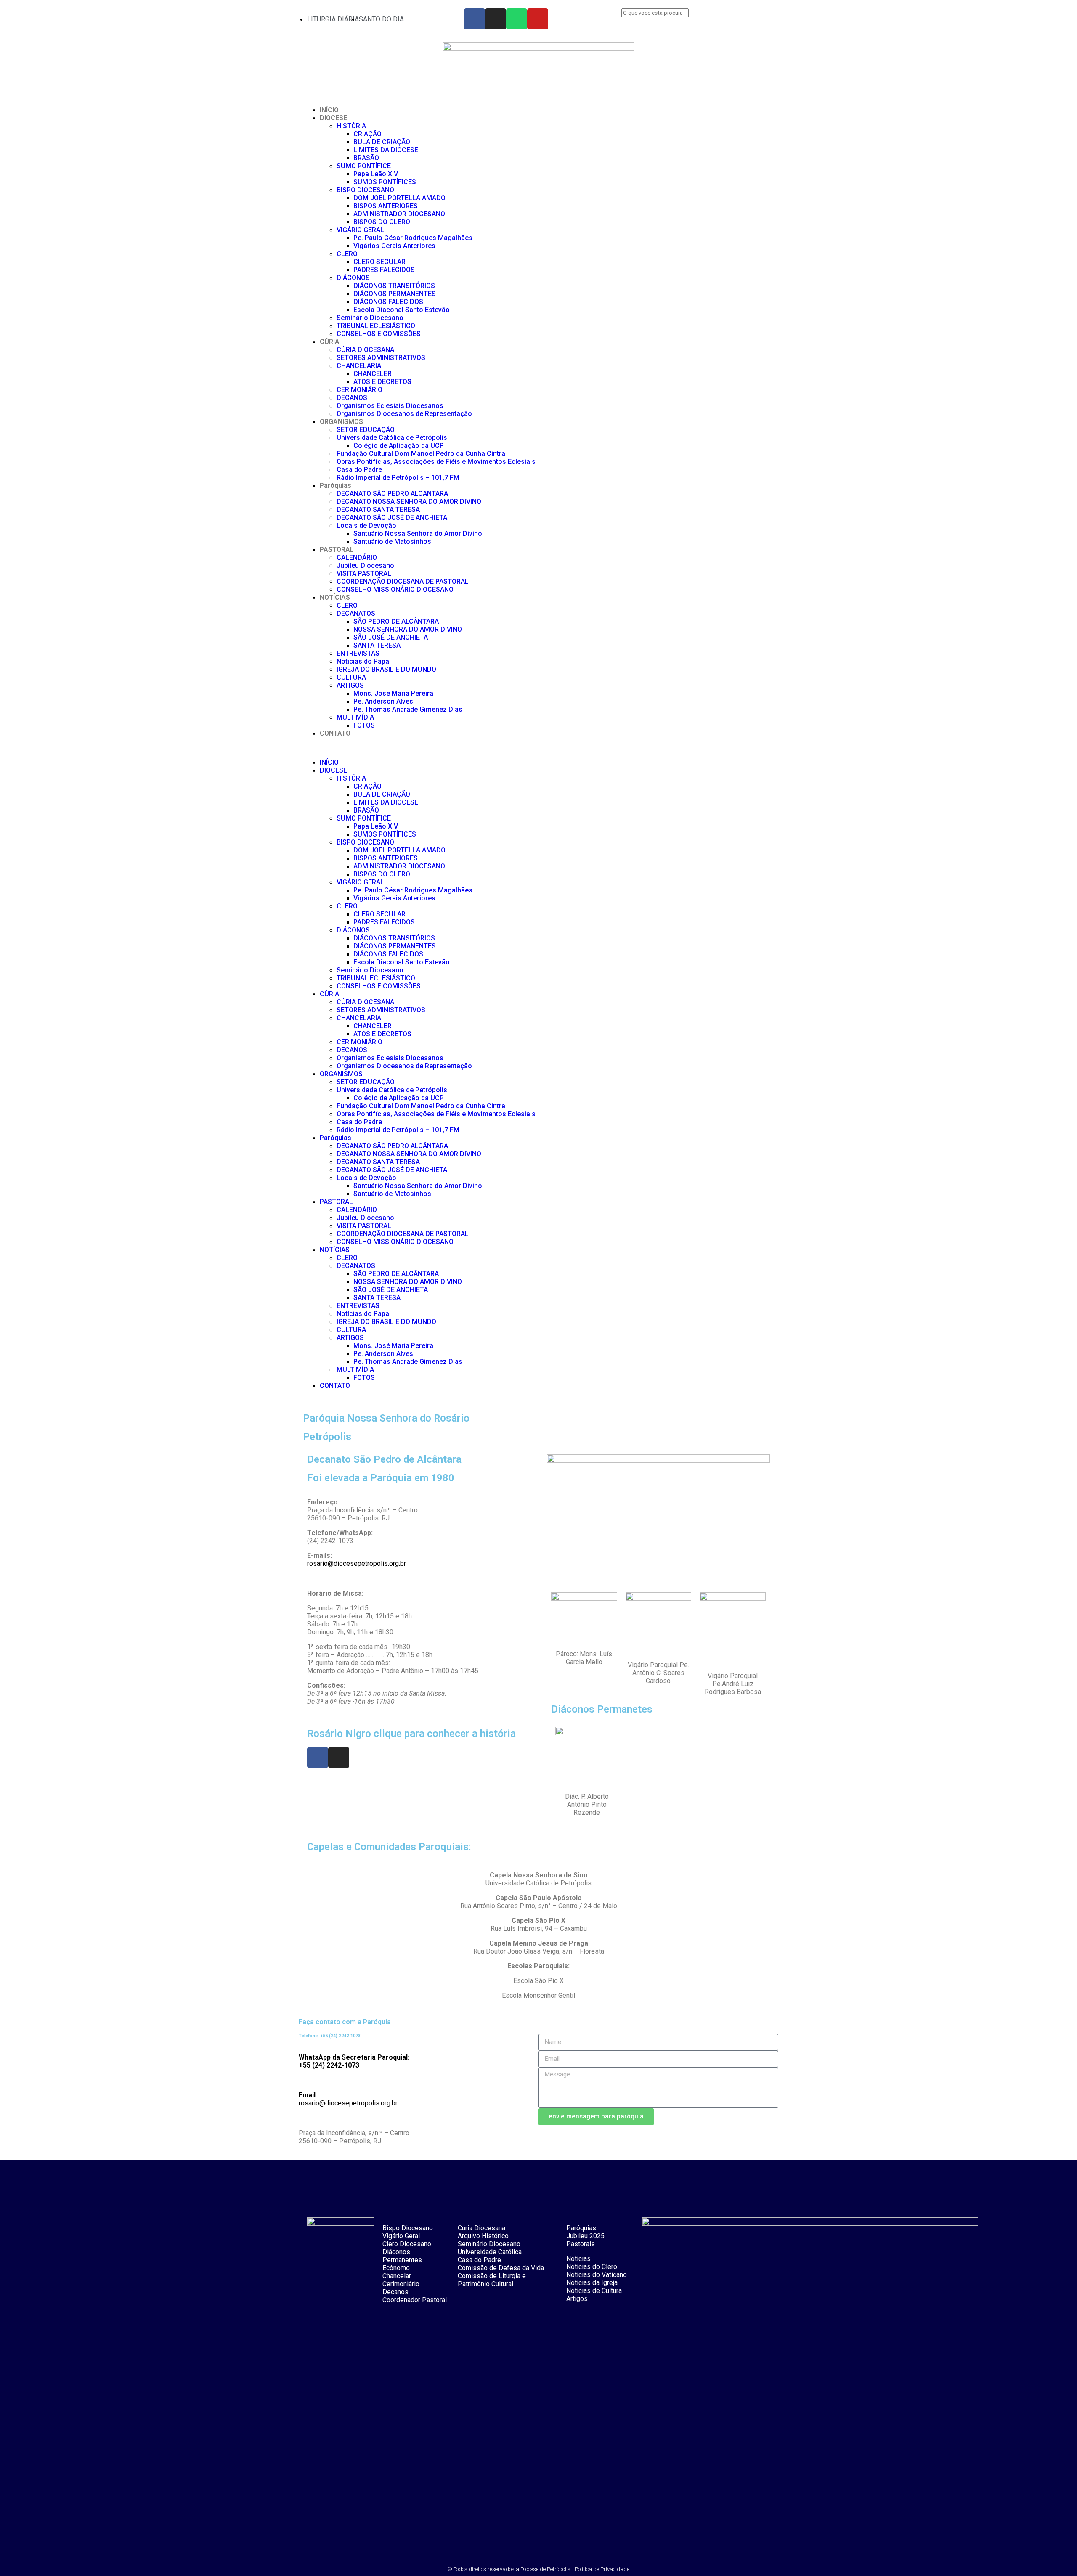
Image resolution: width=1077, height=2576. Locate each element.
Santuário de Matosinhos (392, 541)
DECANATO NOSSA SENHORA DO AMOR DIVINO (409, 502)
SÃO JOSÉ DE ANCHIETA (391, 637)
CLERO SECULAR (379, 262)
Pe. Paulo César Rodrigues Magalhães (413, 238)
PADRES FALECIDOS (384, 270)
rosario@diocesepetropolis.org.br (357, 1563)
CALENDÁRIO (357, 557)
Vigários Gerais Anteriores (394, 246)
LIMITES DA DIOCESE (386, 150)
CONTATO (335, 733)
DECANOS (352, 398)
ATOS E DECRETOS (382, 382)
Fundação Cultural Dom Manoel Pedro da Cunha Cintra (421, 454)
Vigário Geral (401, 2236)
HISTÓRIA (351, 126)
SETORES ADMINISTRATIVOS (381, 358)
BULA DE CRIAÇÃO (382, 142)
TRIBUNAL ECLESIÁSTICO (376, 326)
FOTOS (364, 725)
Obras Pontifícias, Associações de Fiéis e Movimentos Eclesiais (436, 462)
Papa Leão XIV (376, 174)
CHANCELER (373, 374)
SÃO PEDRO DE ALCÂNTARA (396, 621)
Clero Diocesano (407, 2244)
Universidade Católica (490, 2252)
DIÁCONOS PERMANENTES (395, 294)
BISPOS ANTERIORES (386, 206)
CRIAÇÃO (367, 134)
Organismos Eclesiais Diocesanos (390, 406)
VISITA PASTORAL (364, 573)
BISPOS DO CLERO (382, 222)
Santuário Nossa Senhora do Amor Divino (418, 533)
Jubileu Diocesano (365, 565)
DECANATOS (356, 613)
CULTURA (351, 677)
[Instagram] (496, 19)
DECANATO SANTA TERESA (378, 510)
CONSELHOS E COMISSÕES (379, 334)
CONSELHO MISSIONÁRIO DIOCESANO (395, 589)
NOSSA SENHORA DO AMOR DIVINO (408, 629)
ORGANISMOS (341, 422)
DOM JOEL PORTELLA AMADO (399, 198)
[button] (696, 21)
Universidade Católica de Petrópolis (392, 438)
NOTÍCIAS (335, 597)
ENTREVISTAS (358, 653)
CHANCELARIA (359, 366)
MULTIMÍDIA (355, 717)
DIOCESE (333, 118)
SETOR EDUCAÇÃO (366, 430)
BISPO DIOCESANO (365, 190)
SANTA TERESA (377, 645)
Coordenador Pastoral (415, 2300)
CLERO (347, 254)
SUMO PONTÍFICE (364, 166)
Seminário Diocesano (370, 318)
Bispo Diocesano (408, 2228)
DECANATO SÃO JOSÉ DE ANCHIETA (392, 518)
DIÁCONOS (353, 278)
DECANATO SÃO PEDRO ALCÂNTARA (392, 494)
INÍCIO (329, 110)
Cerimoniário (401, 2284)
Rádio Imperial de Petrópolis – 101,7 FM (398, 478)
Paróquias (336, 486)
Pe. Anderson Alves (383, 701)
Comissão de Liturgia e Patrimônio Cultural (492, 2280)
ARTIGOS (350, 685)
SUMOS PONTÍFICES (385, 182)
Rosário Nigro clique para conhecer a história (411, 1734)
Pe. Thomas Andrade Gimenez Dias (408, 709)
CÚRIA (330, 342)
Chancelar (397, 2276)
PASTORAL (337, 549)
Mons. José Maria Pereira (393, 693)
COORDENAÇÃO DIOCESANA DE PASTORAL (403, 581)
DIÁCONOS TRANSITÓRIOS (394, 286)
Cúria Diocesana (481, 2228)
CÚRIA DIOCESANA (365, 350)
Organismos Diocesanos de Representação (404, 414)
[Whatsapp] (517, 19)
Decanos (395, 2292)
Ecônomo (396, 2268)
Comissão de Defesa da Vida (501, 2268)
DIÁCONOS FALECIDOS (388, 302)
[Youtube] (538, 19)
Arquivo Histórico (483, 2236)
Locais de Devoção (366, 526)
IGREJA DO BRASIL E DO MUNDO (386, 669)
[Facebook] (475, 19)
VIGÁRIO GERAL (360, 230)
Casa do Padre (359, 470)
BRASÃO (366, 158)
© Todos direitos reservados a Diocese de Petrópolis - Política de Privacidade (538, 2569)
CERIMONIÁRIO (359, 390)
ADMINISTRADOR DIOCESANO (399, 214)
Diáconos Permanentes (402, 2256)
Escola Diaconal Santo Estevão (402, 310)
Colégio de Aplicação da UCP (399, 446)
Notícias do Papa (363, 661)
